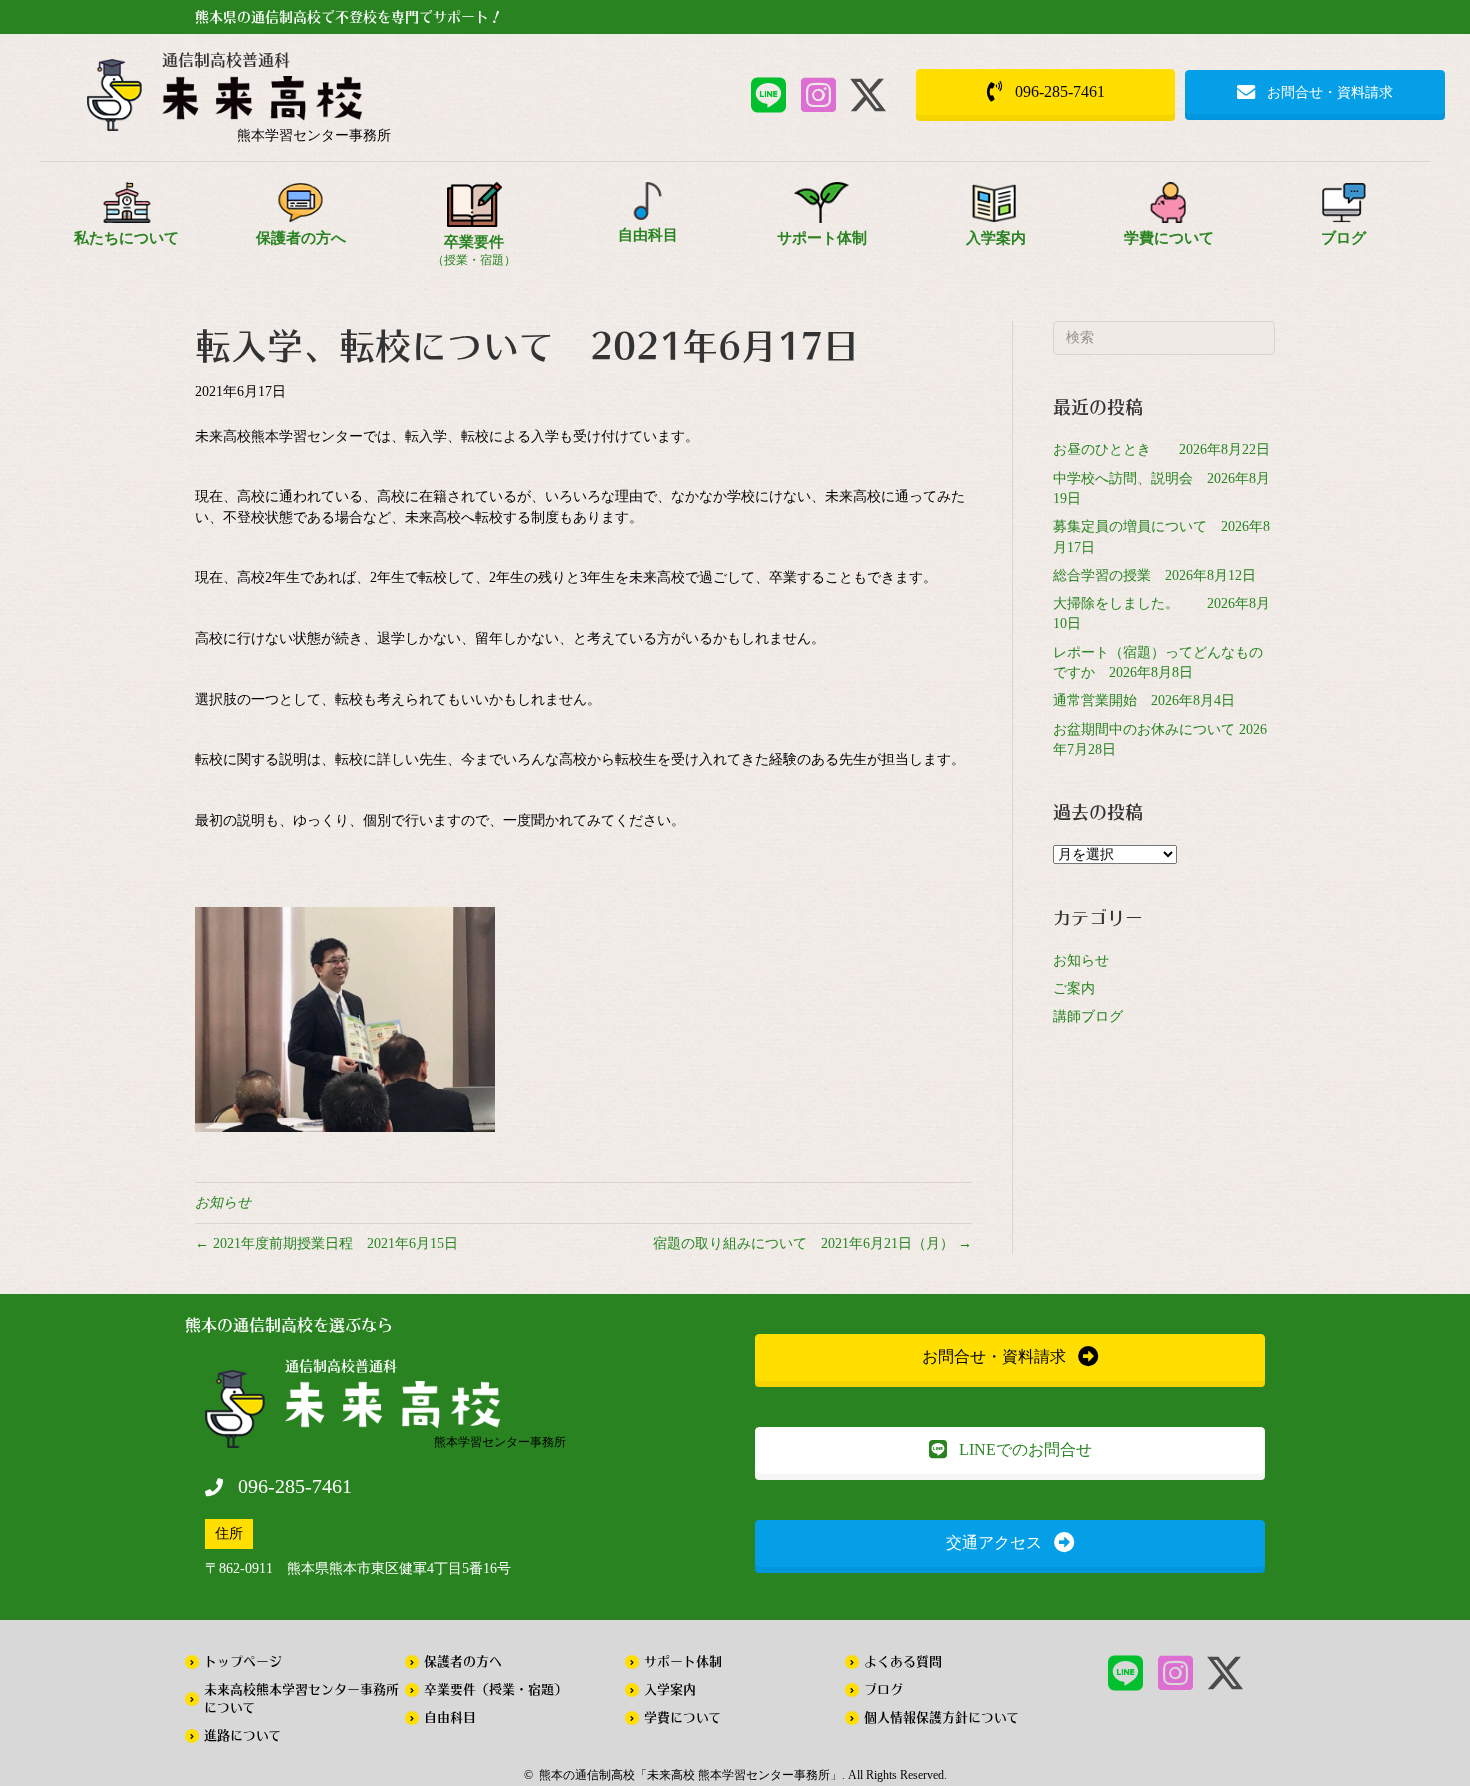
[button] (768, 95)
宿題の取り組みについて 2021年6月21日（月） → (812, 1243)
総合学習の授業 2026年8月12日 (1154, 575)
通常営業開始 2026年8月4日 (1144, 700)
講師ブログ (1088, 1016)
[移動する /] (314, 102)
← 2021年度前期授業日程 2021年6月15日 (326, 1243)
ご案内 (1074, 988)
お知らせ (223, 1202)
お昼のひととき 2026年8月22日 (1161, 449)
